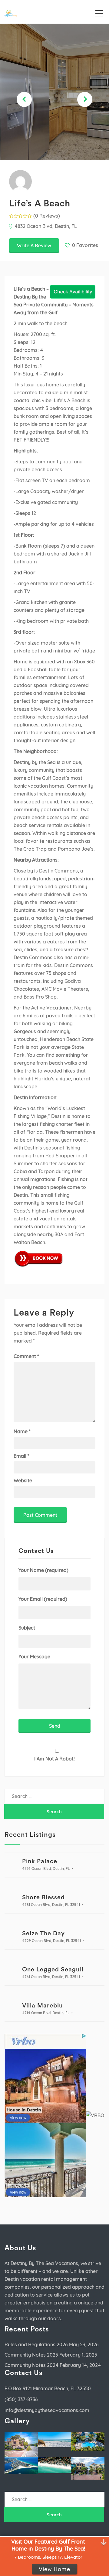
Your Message (34, 1657)
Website (23, 1480)
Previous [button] (24, 99)
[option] (54, 92)
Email (21, 1456)
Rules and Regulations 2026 (36, 2344)
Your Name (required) (43, 1570)
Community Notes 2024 (31, 2365)
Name (22, 1431)
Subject (27, 1628)
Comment (26, 1356)
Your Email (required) (43, 1599)
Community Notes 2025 (31, 2355)
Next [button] (85, 99)
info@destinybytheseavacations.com (47, 2410)
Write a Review (34, 245)
